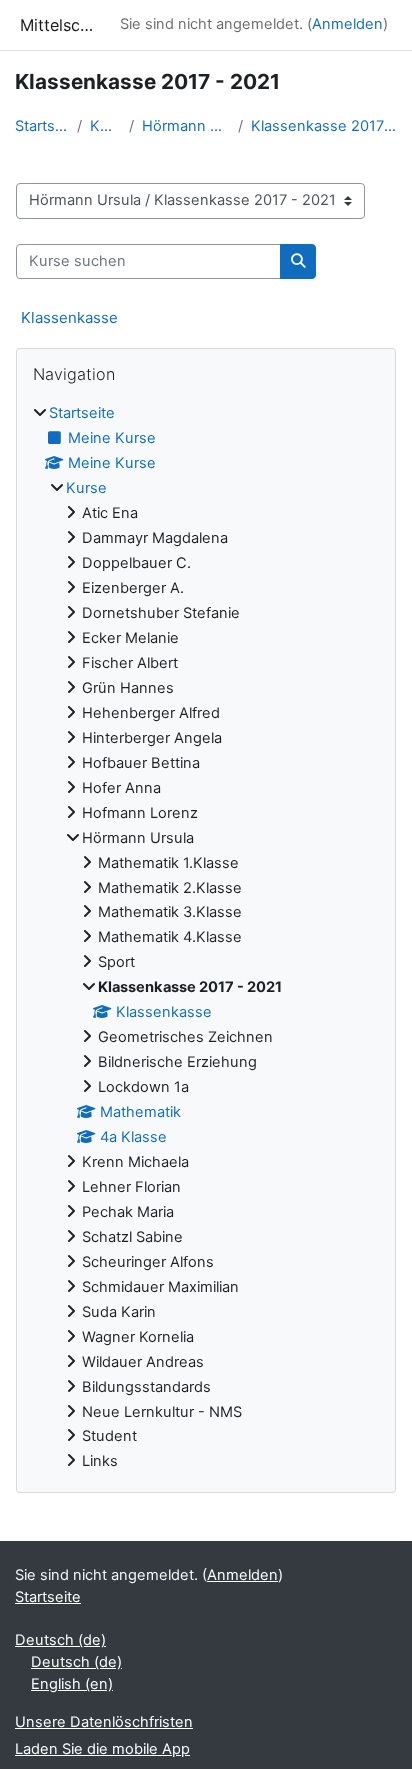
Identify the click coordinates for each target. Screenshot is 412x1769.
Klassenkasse (69, 317)
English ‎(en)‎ (72, 1684)
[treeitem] (206, 938)
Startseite (42, 126)
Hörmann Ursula (186, 126)
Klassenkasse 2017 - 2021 (324, 126)
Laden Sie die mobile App (102, 1749)
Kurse (105, 126)
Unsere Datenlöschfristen (104, 1722)
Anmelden (347, 24)
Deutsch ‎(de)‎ (60, 1640)
